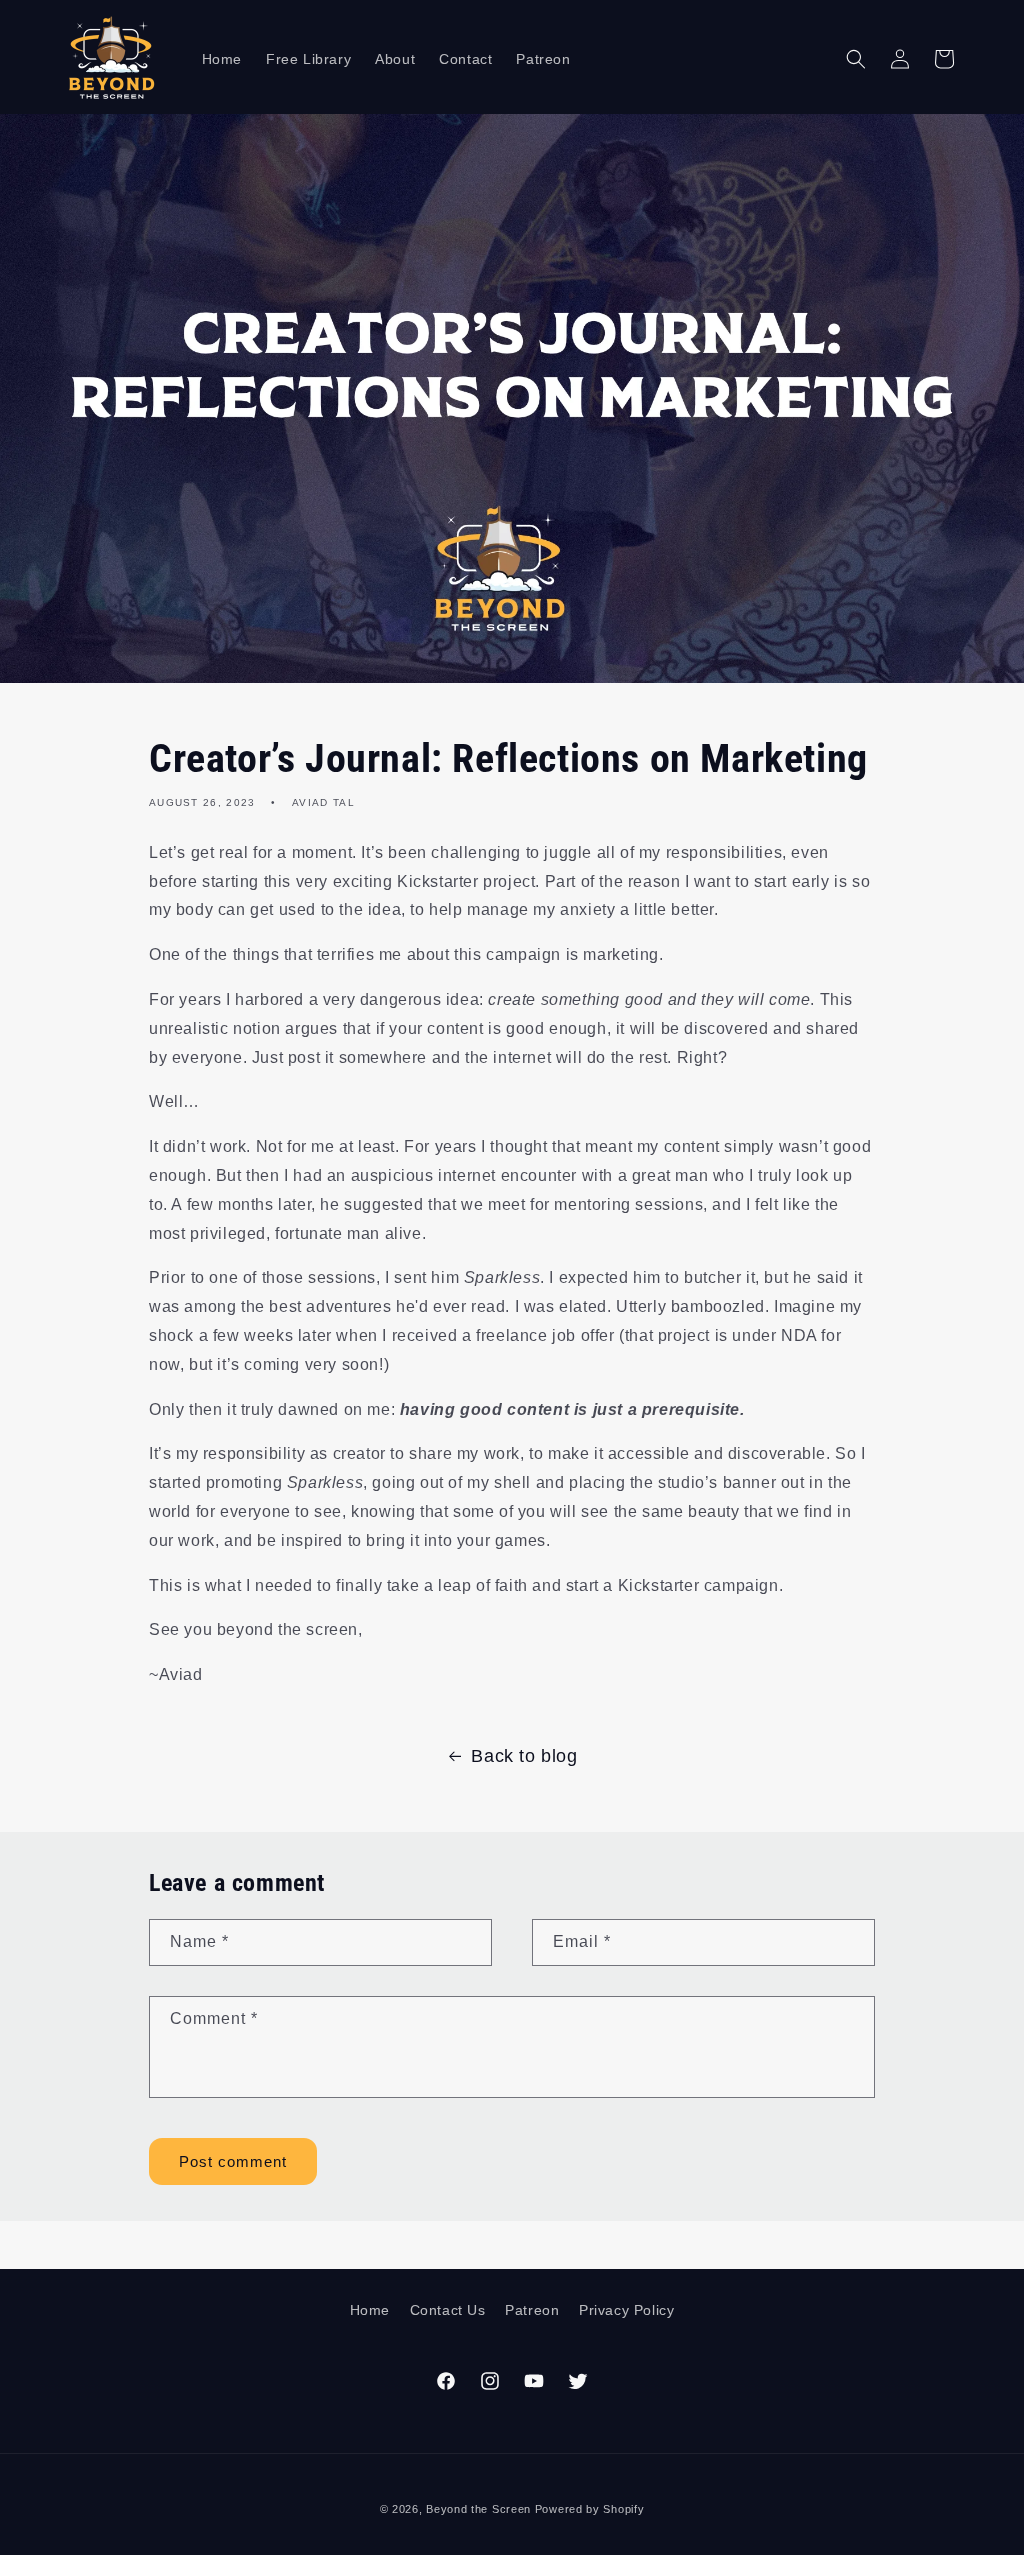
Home (370, 2310)
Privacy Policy (626, 2310)
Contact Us (448, 2310)
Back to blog (524, 1756)
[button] (856, 59)
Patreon (532, 2310)
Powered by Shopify (590, 2509)
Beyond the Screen (478, 2509)
